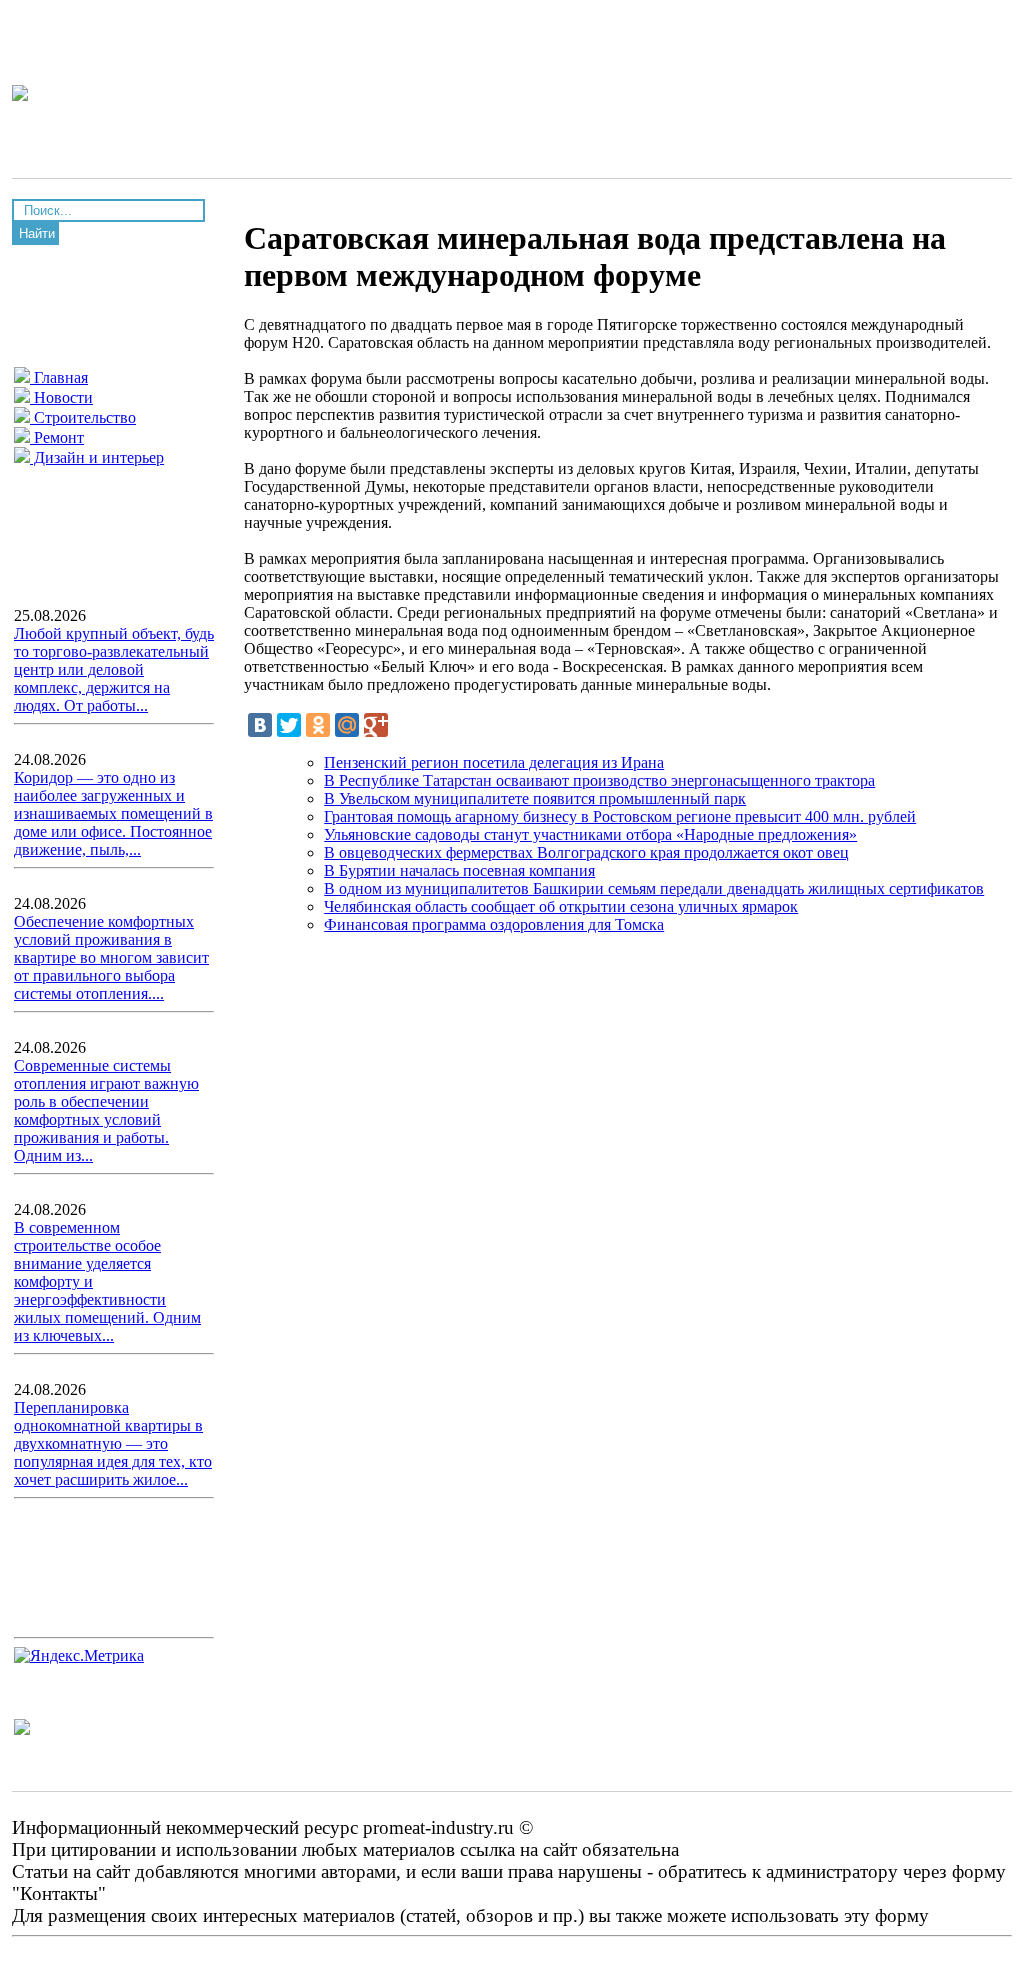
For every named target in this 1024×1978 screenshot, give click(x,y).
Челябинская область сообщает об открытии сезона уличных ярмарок (561, 906)
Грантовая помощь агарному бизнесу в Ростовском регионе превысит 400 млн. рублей (620, 816)
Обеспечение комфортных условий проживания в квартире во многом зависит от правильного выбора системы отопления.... (111, 957)
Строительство (83, 417)
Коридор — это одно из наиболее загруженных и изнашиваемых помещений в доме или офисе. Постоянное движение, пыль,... (113, 813)
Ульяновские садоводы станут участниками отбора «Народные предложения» (590, 834)
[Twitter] (289, 725)
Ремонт (57, 437)
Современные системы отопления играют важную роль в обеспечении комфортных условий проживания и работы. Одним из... (106, 1110)
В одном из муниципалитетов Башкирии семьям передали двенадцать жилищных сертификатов (654, 888)
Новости (61, 397)
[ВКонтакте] (260, 725)
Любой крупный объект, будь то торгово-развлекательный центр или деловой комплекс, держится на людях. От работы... (114, 669)
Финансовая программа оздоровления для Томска (494, 924)
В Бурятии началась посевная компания (459, 870)
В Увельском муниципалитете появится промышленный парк (535, 798)
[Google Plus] (376, 725)
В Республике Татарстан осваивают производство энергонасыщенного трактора (599, 780)
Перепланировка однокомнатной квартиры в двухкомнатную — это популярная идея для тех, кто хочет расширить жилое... (113, 1443)
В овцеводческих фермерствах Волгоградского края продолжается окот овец (586, 852)
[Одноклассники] (318, 725)
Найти (37, 233)
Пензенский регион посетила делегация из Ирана (494, 762)
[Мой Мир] (347, 725)
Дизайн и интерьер (97, 457)
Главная (59, 377)
